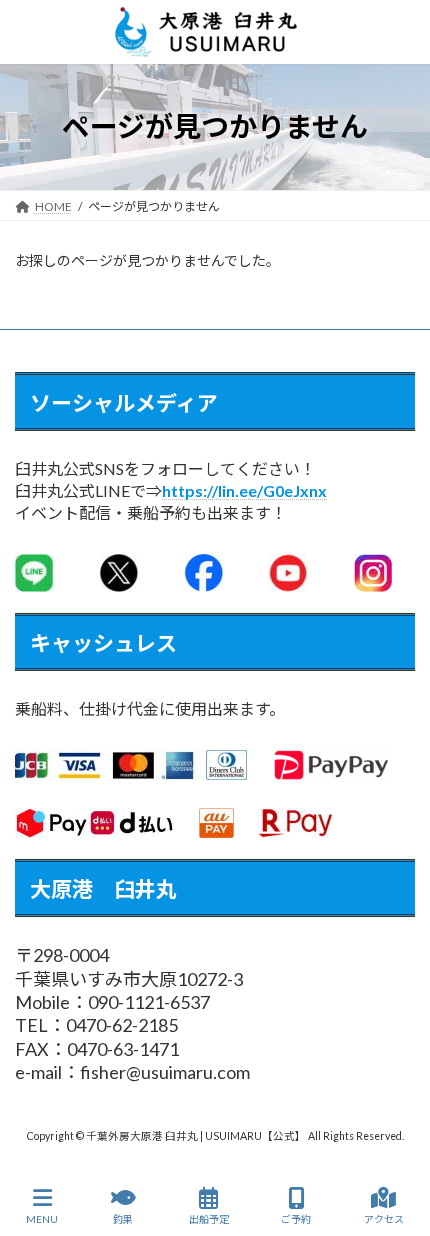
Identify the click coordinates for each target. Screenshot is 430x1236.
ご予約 (296, 1219)
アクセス (384, 1219)
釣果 (123, 1219)
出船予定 (209, 1219)
